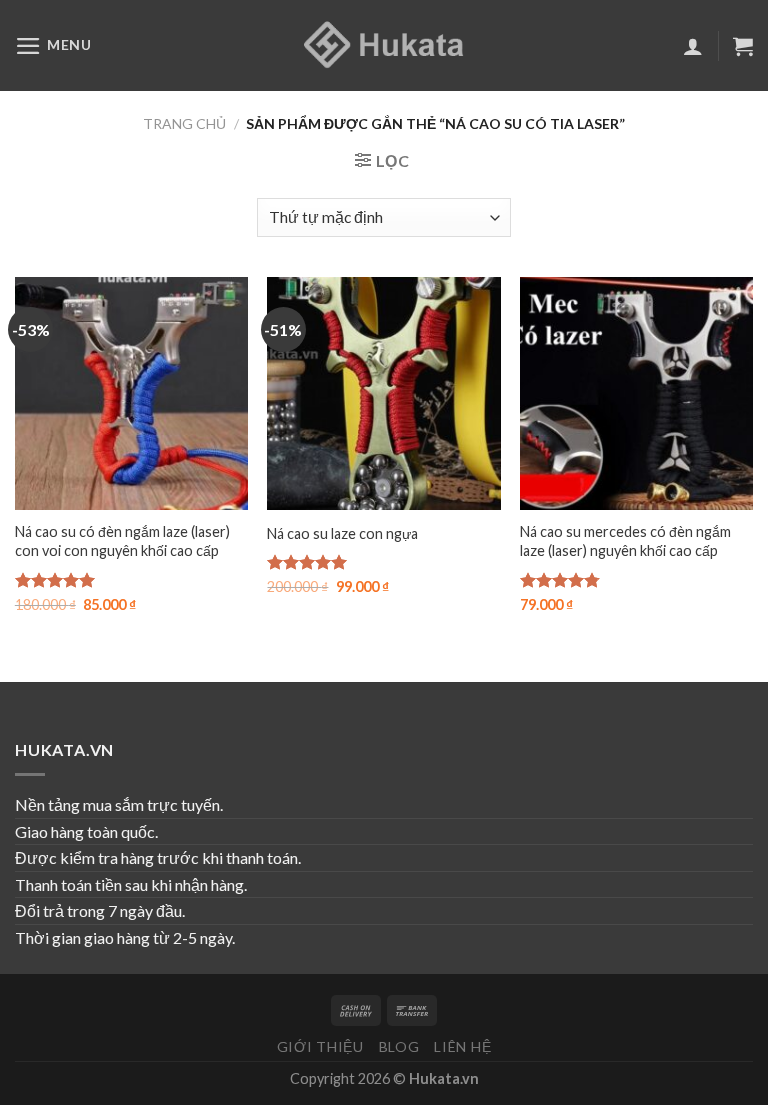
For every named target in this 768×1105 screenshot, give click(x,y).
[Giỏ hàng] (743, 46)
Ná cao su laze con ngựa (342, 533)
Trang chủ (184, 123)
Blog (399, 1046)
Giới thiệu (320, 1046)
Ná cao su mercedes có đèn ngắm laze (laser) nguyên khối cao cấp (625, 541)
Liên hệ (462, 1046)
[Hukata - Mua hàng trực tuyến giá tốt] (384, 45)
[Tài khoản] (693, 46)
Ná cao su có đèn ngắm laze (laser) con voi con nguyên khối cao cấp (122, 541)
